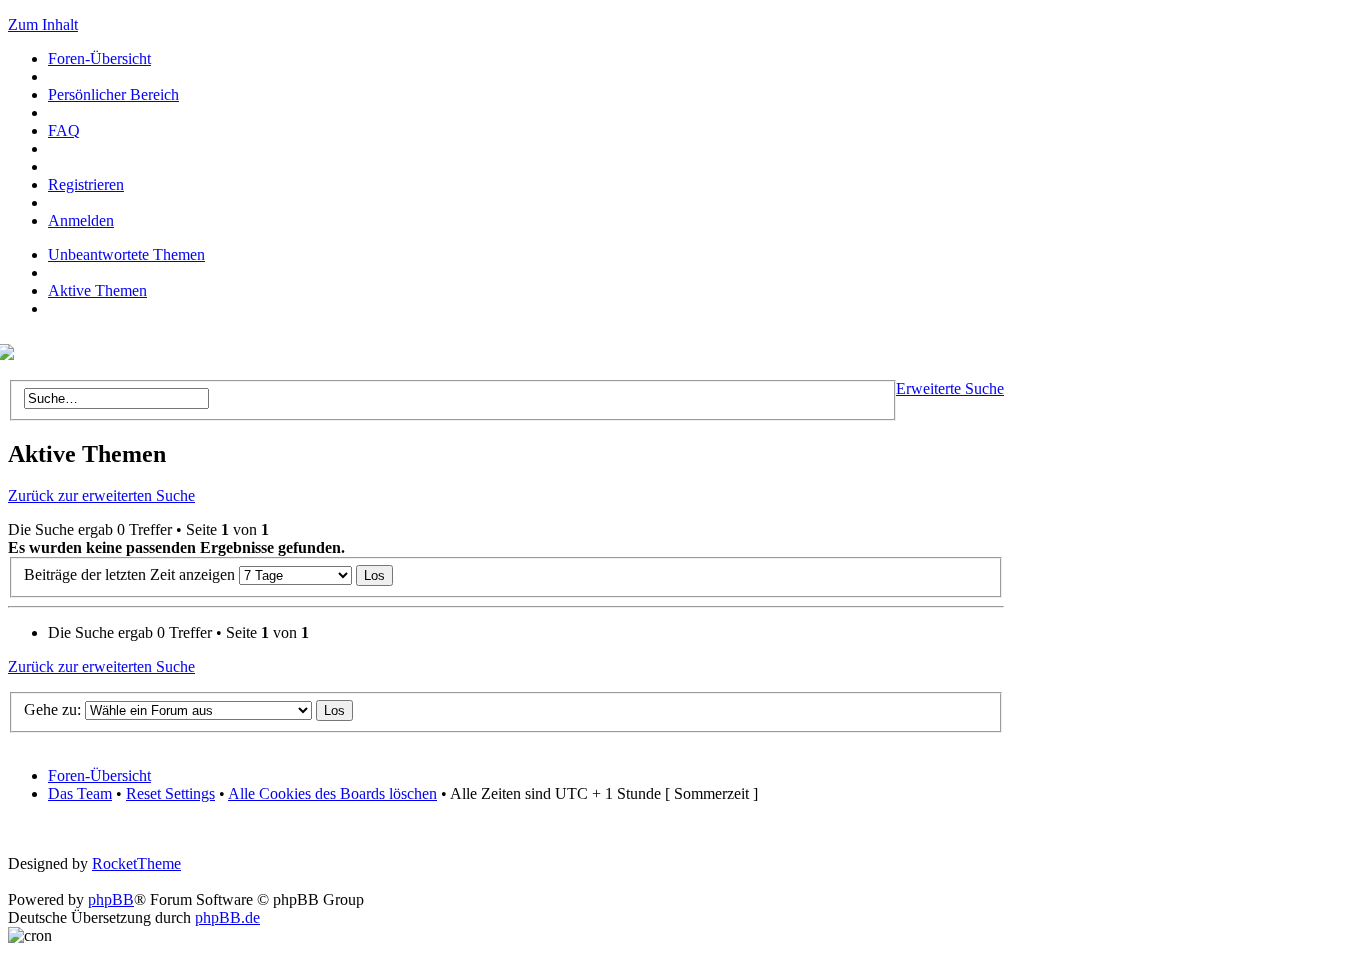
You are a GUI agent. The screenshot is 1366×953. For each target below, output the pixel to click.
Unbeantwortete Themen (126, 254)
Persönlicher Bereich (113, 94)
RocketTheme (136, 863)
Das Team (80, 793)
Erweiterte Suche (950, 388)
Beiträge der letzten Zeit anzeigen (131, 574)
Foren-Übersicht (99, 58)
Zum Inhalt (43, 24)
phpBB (111, 899)
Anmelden (81, 220)
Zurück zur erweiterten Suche (101, 495)
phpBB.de (227, 917)
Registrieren (86, 184)
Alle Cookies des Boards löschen (332, 793)
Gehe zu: (52, 709)
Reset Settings (170, 793)
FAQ (64, 130)
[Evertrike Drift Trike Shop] (11, 354)
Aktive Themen (97, 290)
